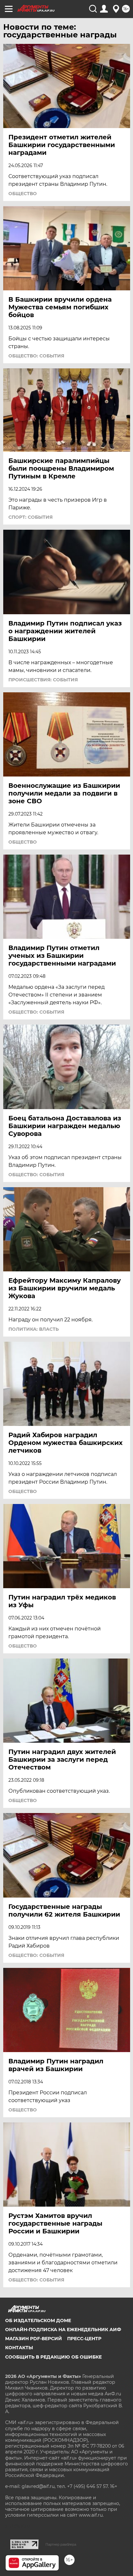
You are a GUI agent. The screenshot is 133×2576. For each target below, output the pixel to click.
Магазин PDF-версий (34, 2339)
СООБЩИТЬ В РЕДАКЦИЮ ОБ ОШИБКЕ (53, 2357)
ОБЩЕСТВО (23, 194)
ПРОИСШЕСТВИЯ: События (43, 680)
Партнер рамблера (61, 2544)
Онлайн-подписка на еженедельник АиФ (63, 2330)
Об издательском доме (38, 2320)
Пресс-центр (84, 2339)
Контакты (19, 2348)
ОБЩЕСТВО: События (36, 356)
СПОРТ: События (31, 517)
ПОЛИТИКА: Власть (34, 1329)
